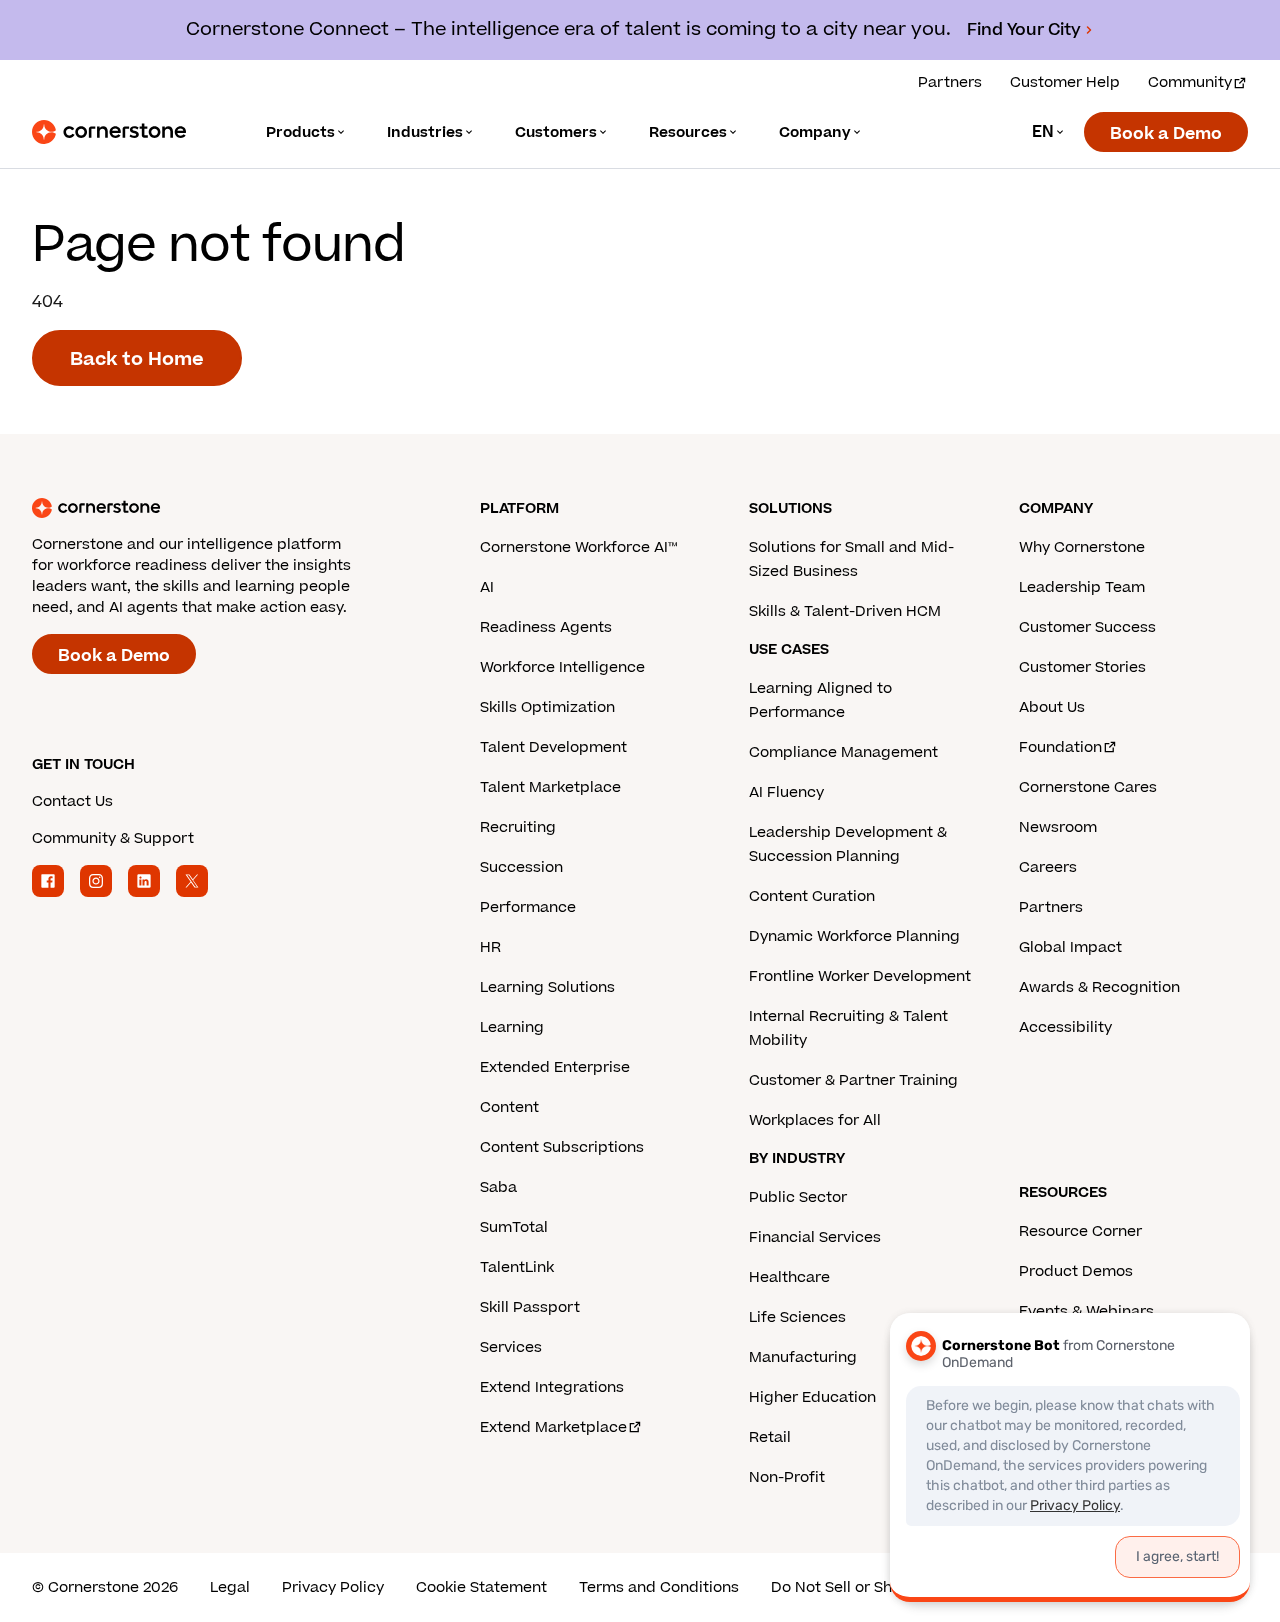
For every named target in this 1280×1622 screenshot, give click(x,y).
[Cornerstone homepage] (224, 508)
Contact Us (72, 801)
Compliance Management (843, 752)
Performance (528, 907)
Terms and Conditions (659, 1587)
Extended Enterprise (555, 1067)
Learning (512, 1027)
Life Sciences (797, 1317)
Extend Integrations (552, 1387)
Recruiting (518, 827)
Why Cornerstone (1082, 547)
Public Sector (798, 1197)
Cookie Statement (481, 1587)
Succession (521, 867)
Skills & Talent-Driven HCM (845, 611)
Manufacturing (803, 1357)
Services (511, 1347)
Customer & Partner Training (853, 1080)
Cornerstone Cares (1088, 787)
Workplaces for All (815, 1120)
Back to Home (137, 359)
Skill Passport (530, 1307)
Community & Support (113, 838)
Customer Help (1065, 82)
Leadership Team (1082, 587)
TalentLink (517, 1267)
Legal (230, 1587)
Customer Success (1087, 627)
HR (490, 947)
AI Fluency (786, 792)
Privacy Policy (333, 1587)
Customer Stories (1082, 667)
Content (509, 1107)
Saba (498, 1187)
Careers (1048, 867)
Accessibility (1065, 1027)
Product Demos (1076, 1271)
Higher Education (812, 1397)
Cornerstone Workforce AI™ (578, 547)
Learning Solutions (547, 987)
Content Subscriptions (562, 1147)
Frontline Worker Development (860, 976)
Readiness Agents (546, 627)
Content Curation (812, 896)
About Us (1052, 707)
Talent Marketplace (550, 787)
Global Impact (1070, 947)
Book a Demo (1166, 134)
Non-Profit (787, 1477)
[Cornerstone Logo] (109, 132)
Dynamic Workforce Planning (854, 936)
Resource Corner (1080, 1231)
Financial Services (815, 1237)
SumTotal (514, 1227)
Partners (950, 82)
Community (1190, 82)
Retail (770, 1437)
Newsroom (1058, 827)
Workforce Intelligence (562, 667)
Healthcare (789, 1277)
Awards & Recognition (1099, 987)
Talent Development (553, 747)
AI (487, 587)
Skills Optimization (547, 707)
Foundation (1060, 747)
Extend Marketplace (553, 1427)
